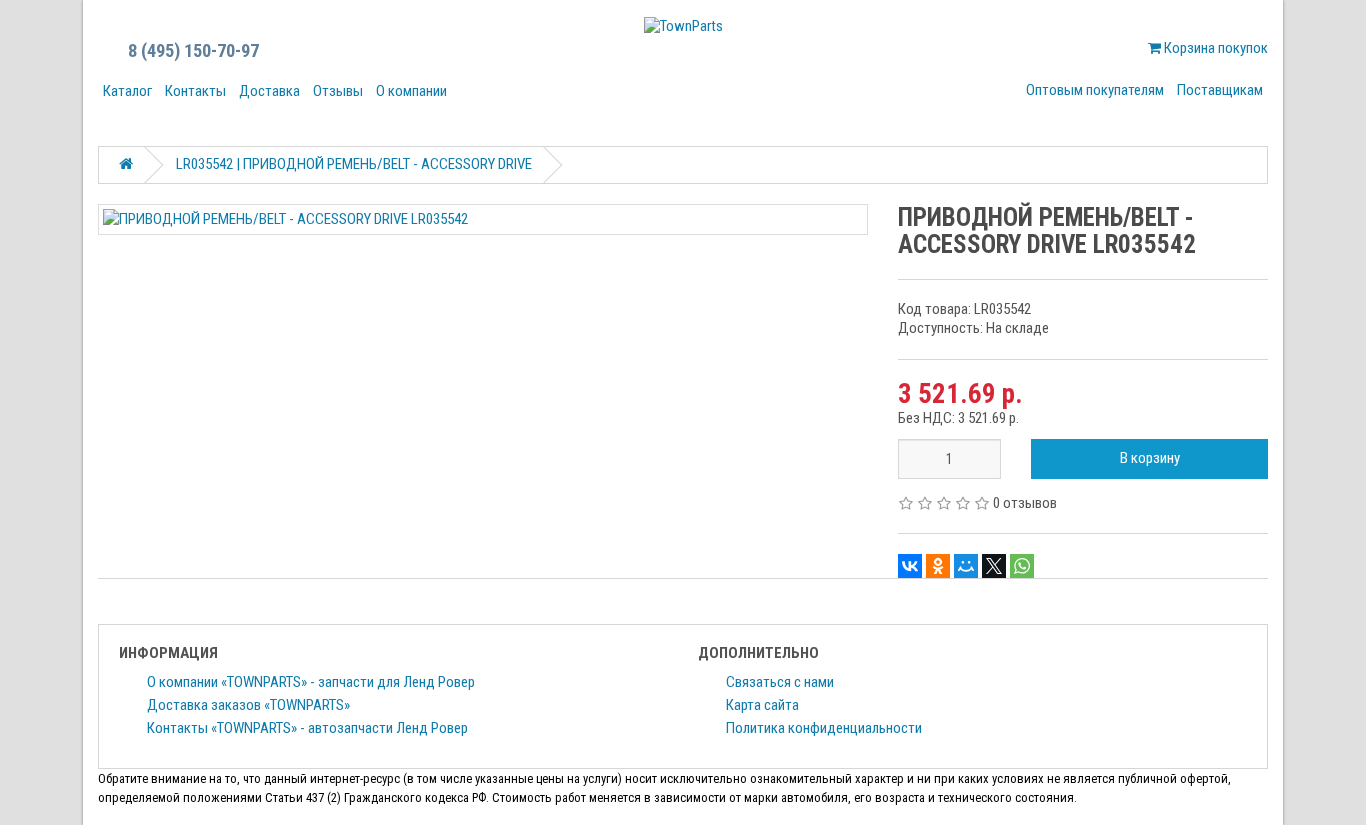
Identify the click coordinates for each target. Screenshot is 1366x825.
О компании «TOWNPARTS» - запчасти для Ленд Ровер (311, 682)
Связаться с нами (780, 682)
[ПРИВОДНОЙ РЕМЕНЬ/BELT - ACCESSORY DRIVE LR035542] (483, 219)
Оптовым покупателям (1095, 90)
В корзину (1150, 458)
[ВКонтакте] (910, 566)
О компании (411, 91)
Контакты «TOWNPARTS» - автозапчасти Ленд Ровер (307, 728)
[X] (994, 566)
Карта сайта (762, 705)
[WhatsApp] (1022, 566)
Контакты (195, 91)
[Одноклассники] (938, 566)
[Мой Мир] (966, 566)
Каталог (127, 91)
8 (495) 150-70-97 (193, 50)
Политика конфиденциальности (824, 728)
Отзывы (338, 91)
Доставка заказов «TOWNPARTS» (248, 705)
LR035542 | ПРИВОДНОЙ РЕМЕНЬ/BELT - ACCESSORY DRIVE (354, 164)
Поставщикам (1220, 90)
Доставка (269, 91)
